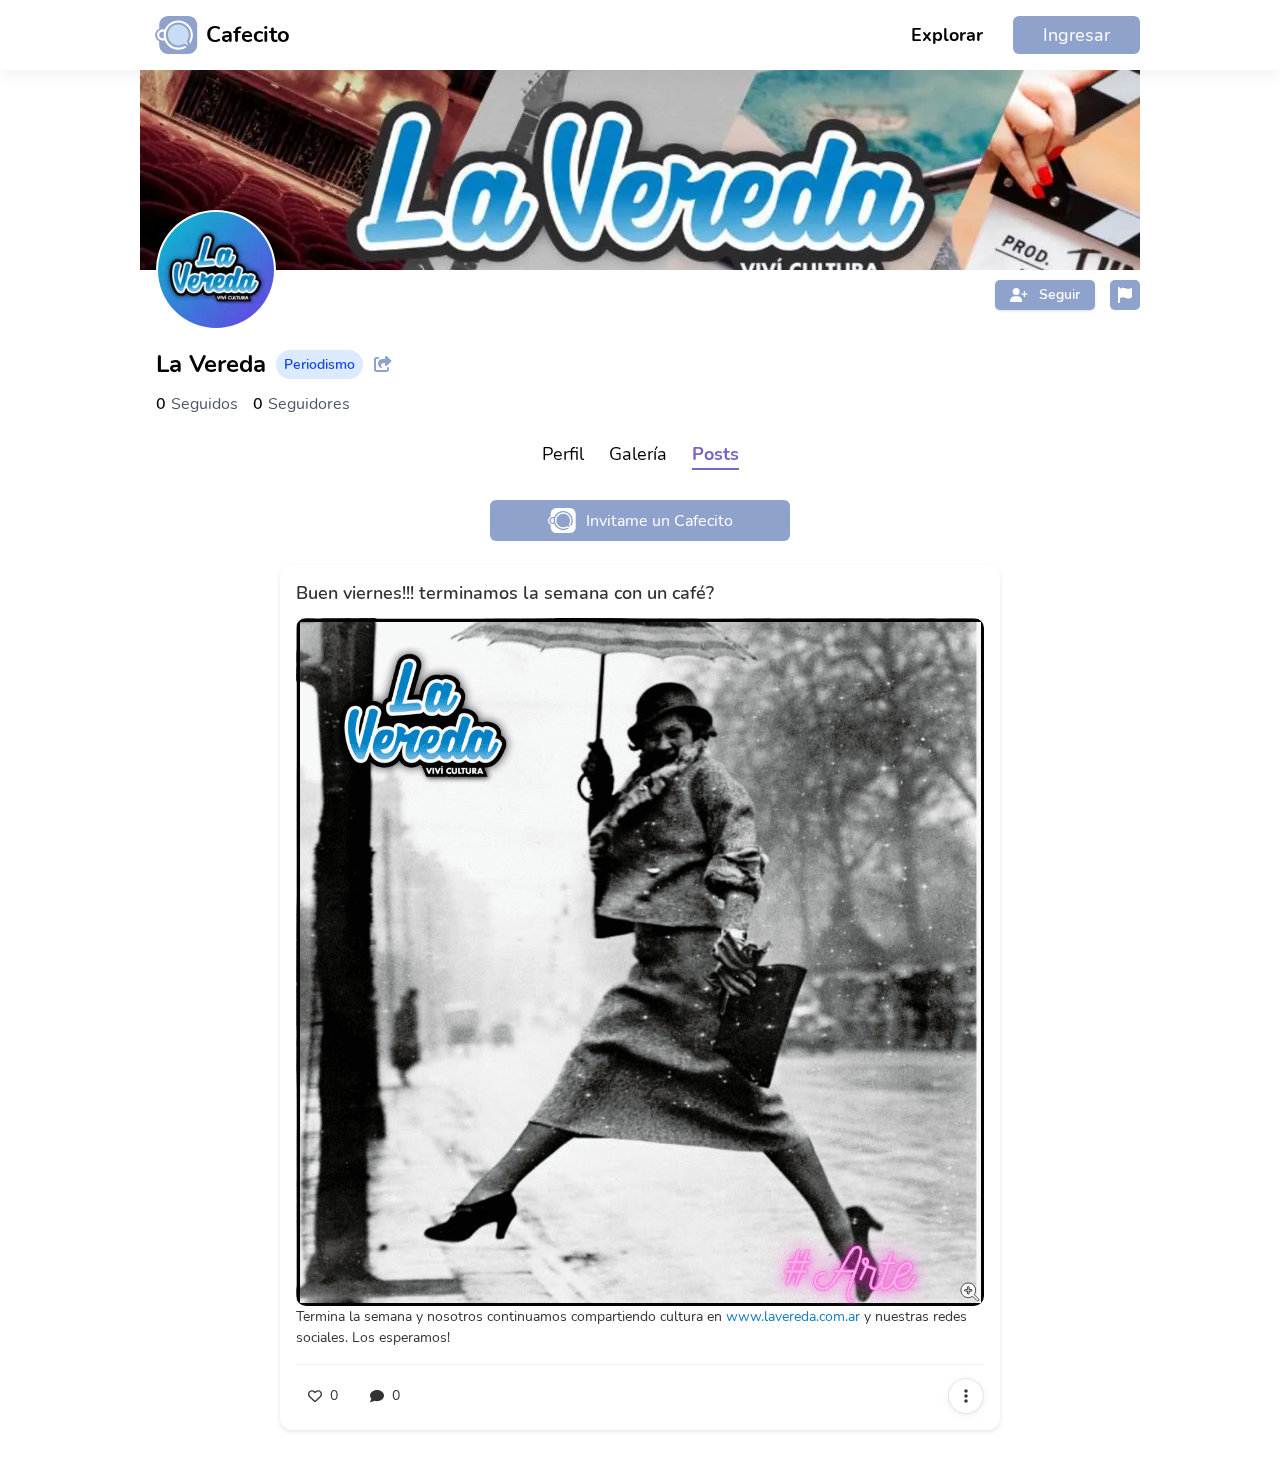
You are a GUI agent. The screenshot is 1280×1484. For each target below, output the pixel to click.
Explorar (947, 35)
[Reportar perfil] (1125, 295)
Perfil (563, 454)
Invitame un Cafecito (659, 521)
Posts (715, 454)
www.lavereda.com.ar (793, 1316)
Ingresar (1076, 35)
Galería (638, 454)
